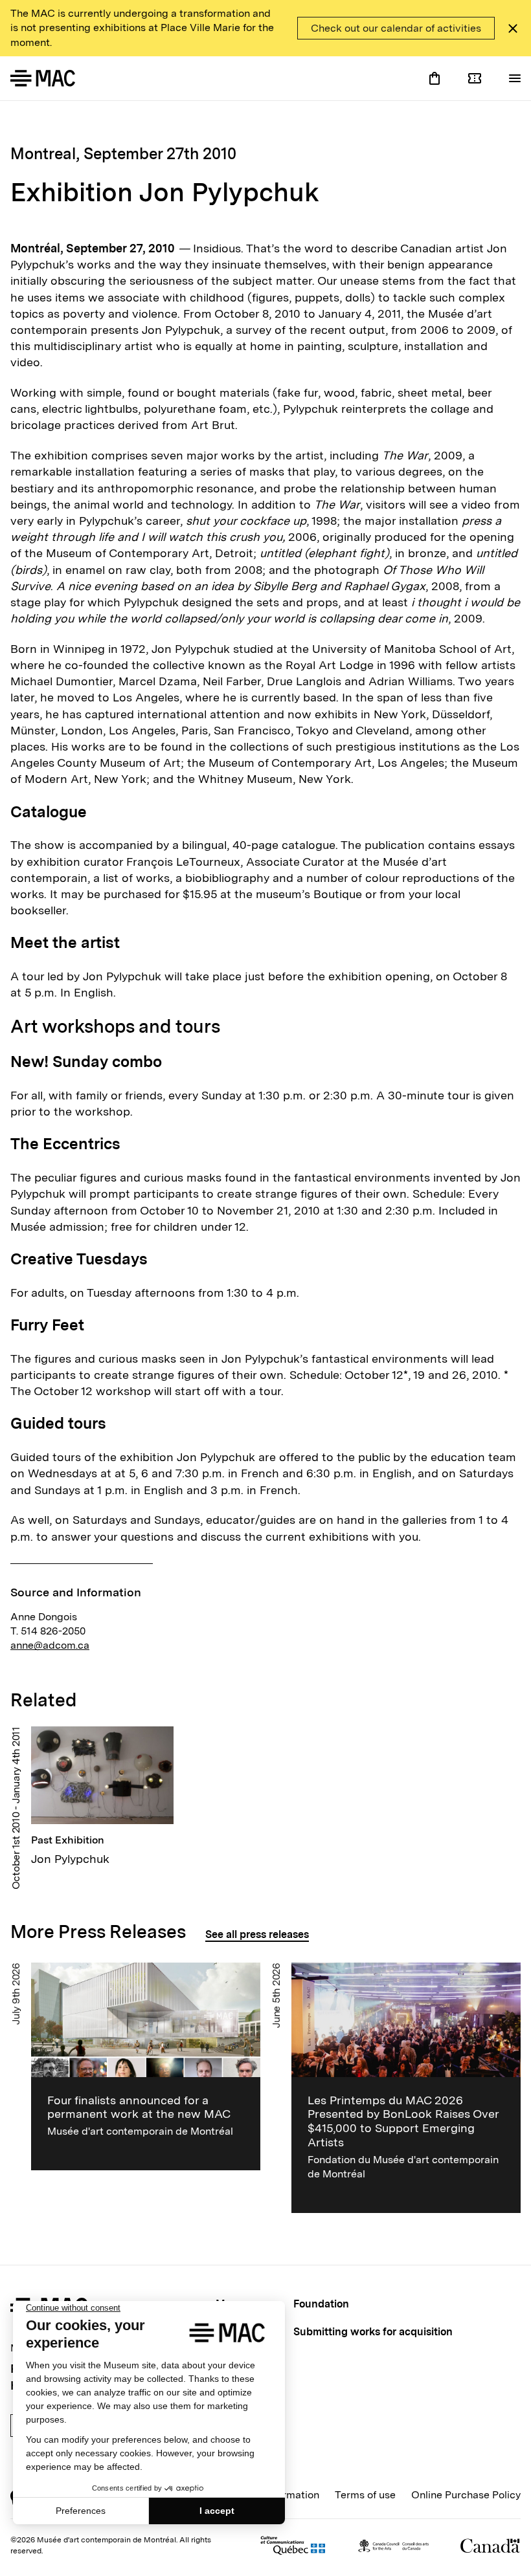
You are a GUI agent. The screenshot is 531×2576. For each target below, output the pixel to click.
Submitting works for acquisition (373, 2332)
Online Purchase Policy (466, 2495)
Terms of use (365, 2495)
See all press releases (257, 1934)
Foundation (321, 2304)
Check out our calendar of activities (396, 28)
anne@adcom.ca (50, 1645)
